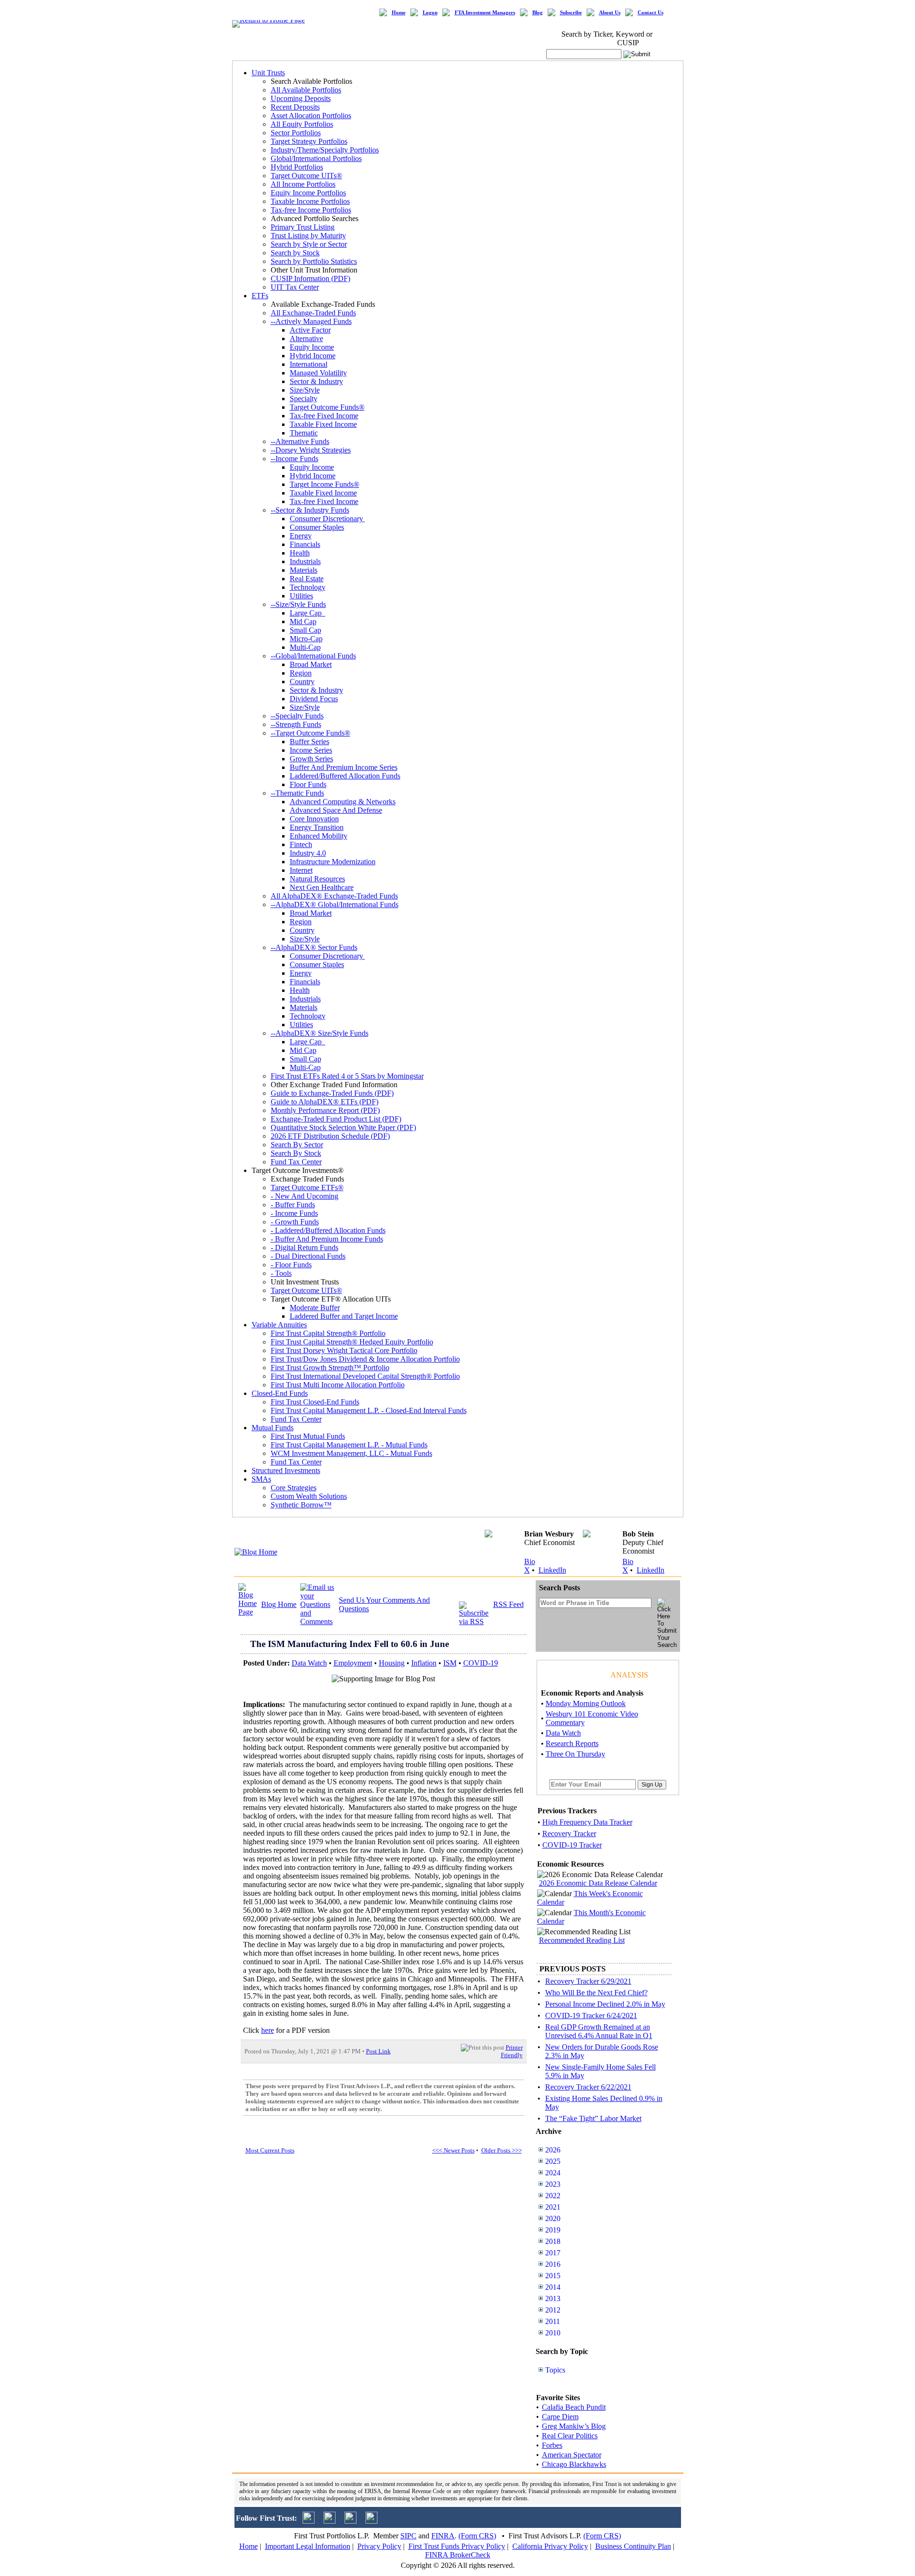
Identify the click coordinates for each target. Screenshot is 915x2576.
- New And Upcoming (305, 1196)
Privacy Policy (379, 2546)
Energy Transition (317, 827)
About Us (610, 13)
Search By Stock (296, 1153)
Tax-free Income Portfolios (311, 210)
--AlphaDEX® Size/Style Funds (320, 1033)
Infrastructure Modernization (333, 862)
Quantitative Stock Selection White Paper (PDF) (343, 1127)
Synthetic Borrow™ (301, 1505)
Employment (353, 1663)
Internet (301, 870)
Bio (530, 1561)
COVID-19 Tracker (572, 1845)
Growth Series (311, 759)
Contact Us (651, 13)
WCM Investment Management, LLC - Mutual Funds (351, 1453)
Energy (301, 536)
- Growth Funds (295, 1222)
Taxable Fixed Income (323, 424)
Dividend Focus (314, 699)
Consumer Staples (317, 527)
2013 (553, 2298)
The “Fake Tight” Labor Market (593, 2118)
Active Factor (310, 330)
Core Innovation (314, 819)
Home (399, 13)
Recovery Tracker (569, 1834)
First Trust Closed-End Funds (315, 1402)
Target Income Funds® (325, 484)
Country (302, 682)
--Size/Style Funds (298, 604)
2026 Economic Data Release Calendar (598, 1883)
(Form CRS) (477, 2536)
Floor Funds (308, 784)
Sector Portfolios (296, 133)
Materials (304, 570)
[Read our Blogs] (371, 2521)
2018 (553, 2241)
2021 (553, 2207)
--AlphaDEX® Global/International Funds (335, 904)
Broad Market (311, 664)
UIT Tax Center (295, 287)
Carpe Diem (560, 2417)
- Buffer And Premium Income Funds (327, 1239)
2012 (553, 2310)
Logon (430, 13)
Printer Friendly (512, 2051)
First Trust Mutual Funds (308, 1436)
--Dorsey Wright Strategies (311, 450)
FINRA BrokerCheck (458, 2555)
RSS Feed (508, 1604)
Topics (555, 2370)
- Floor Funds (291, 1265)
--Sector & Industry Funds (310, 510)
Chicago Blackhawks (574, 2464)
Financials (305, 544)
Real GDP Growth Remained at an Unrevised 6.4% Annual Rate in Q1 (599, 2031)
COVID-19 (481, 1663)
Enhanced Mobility (319, 836)
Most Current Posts (270, 2150)
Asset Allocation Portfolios (311, 116)
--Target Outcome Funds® (310, 733)
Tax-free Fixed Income (324, 416)
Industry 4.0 (308, 853)
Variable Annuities (279, 1325)
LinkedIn (552, 1570)
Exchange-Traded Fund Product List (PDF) (336, 1119)
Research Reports (572, 1743)
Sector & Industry (316, 381)
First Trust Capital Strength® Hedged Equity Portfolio (352, 1342)
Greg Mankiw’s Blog (574, 2426)
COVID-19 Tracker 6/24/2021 (591, 2015)
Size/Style (305, 390)
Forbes (552, 2445)
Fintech (301, 844)
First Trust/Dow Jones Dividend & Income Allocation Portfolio (365, 1359)
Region (301, 673)
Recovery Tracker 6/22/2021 (588, 2087)
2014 (553, 2287)
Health (300, 553)
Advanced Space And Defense (336, 810)
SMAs (261, 1479)
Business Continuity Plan (633, 2546)
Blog (538, 13)
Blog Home (279, 1604)
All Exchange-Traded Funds (313, 313)
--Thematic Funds (297, 793)
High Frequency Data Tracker (587, 1822)
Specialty (304, 399)
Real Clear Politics (570, 2436)
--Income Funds (295, 459)
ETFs (260, 296)
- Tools (281, 1273)
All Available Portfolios (306, 90)
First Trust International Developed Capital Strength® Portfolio (365, 1376)
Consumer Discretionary (327, 519)
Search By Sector (297, 1145)
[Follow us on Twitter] (309, 2521)
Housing (392, 1663)
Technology (308, 587)
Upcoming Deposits (301, 98)
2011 (553, 2321)
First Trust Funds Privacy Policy (457, 2546)
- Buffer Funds (293, 1205)
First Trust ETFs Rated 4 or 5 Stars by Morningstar (347, 1076)
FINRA (443, 2536)
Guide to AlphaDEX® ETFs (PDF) (325, 1102)
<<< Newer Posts (453, 2150)
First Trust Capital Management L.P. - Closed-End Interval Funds (369, 1410)
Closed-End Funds (280, 1393)
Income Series (311, 750)
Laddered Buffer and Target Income (344, 1316)
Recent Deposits (295, 107)
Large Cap (308, 613)
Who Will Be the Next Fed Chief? (596, 1993)
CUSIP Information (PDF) (310, 278)
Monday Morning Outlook (586, 1703)
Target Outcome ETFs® (307, 1187)
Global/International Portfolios (316, 158)
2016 (553, 2264)
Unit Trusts (268, 73)
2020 (553, 2218)
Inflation (424, 1663)
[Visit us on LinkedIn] (330, 2521)
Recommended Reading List (582, 1940)
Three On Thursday (575, 1754)
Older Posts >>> (502, 2150)
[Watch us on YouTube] (351, 2521)
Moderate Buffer (315, 1308)
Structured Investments (286, 1470)
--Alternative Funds (300, 441)
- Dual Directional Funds (308, 1256)
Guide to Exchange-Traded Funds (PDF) (332, 1093)
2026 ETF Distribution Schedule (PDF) (330, 1136)
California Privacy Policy (550, 2546)
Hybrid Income (313, 356)
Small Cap (305, 630)
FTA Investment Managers (485, 13)
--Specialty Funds (297, 716)
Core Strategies (294, 1488)
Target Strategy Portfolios (309, 141)
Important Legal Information (308, 2546)
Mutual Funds (273, 1428)
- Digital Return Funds (305, 1248)
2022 (553, 2196)
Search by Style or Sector (309, 244)
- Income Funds (294, 1213)
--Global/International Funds (313, 656)
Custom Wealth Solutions (309, 1496)
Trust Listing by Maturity (308, 236)
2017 (553, 2253)
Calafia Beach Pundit (574, 2407)
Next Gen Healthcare (322, 887)
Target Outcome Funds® (327, 407)
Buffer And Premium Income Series (344, 767)
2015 (553, 2276)
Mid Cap (303, 621)
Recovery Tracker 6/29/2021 (588, 1981)
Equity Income (312, 347)
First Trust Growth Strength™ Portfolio (330, 1368)
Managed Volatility (318, 373)
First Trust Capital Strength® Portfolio (328, 1333)
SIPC (408, 2536)
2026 (553, 2150)
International (309, 364)
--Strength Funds (296, 724)
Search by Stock (295, 253)
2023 (553, 2184)
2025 (553, 2161)
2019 (553, 2230)
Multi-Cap (305, 647)
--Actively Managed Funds (311, 321)
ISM (450, 1663)
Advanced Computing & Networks (343, 802)
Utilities (301, 596)
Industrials (305, 561)
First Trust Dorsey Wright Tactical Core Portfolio (344, 1350)
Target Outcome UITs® (306, 176)
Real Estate (307, 579)
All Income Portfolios (303, 184)
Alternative (306, 338)
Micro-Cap (306, 639)
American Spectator (572, 2455)
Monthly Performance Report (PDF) (325, 1110)
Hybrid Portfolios (297, 167)
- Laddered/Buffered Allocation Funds (328, 1230)
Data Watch (309, 1663)
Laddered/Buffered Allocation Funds (345, 776)
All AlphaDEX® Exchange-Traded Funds (334, 896)
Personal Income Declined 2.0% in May (605, 2004)
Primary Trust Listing (303, 227)
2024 (553, 2173)
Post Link (378, 2051)
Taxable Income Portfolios (310, 201)
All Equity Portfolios (302, 124)
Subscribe (571, 13)
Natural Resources (317, 879)
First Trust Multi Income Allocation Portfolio (338, 1385)
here (268, 2030)
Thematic (304, 433)
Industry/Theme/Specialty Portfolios (325, 150)
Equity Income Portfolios (308, 193)
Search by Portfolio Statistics (314, 261)
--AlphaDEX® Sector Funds (314, 947)
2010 (553, 2333)
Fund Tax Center (296, 1162)
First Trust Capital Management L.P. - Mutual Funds (349, 1445)
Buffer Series (310, 742)
